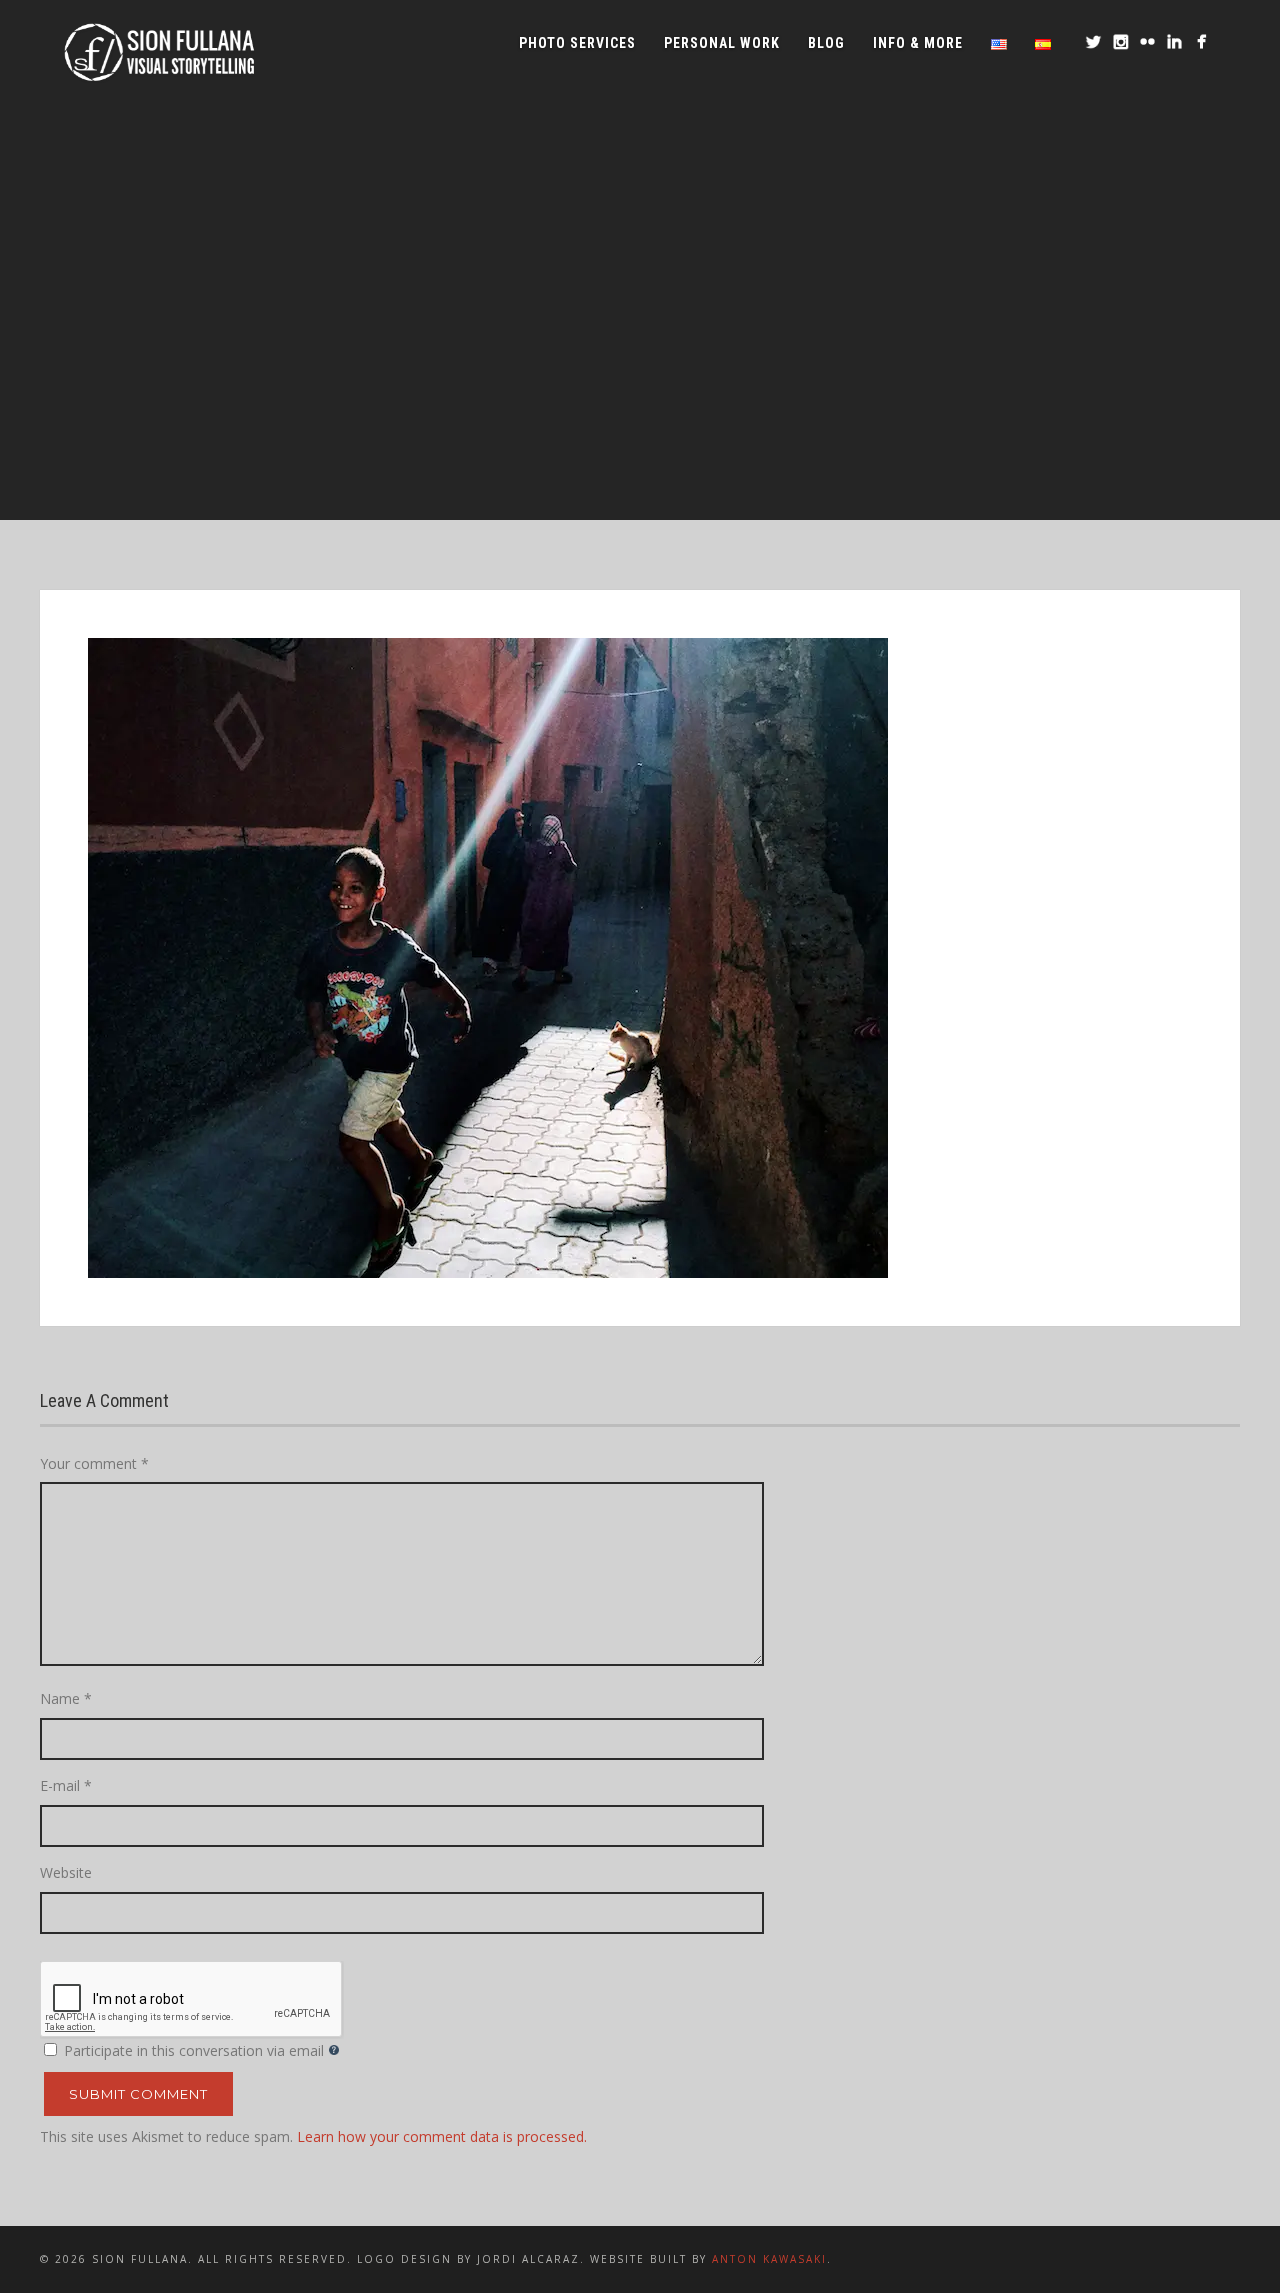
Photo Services (577, 43)
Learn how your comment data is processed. (442, 2136)
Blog (826, 43)
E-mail (66, 1785)
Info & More (918, 43)
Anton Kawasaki (769, 2259)
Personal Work (722, 43)
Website (66, 1872)
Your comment (94, 1463)
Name (66, 1698)
